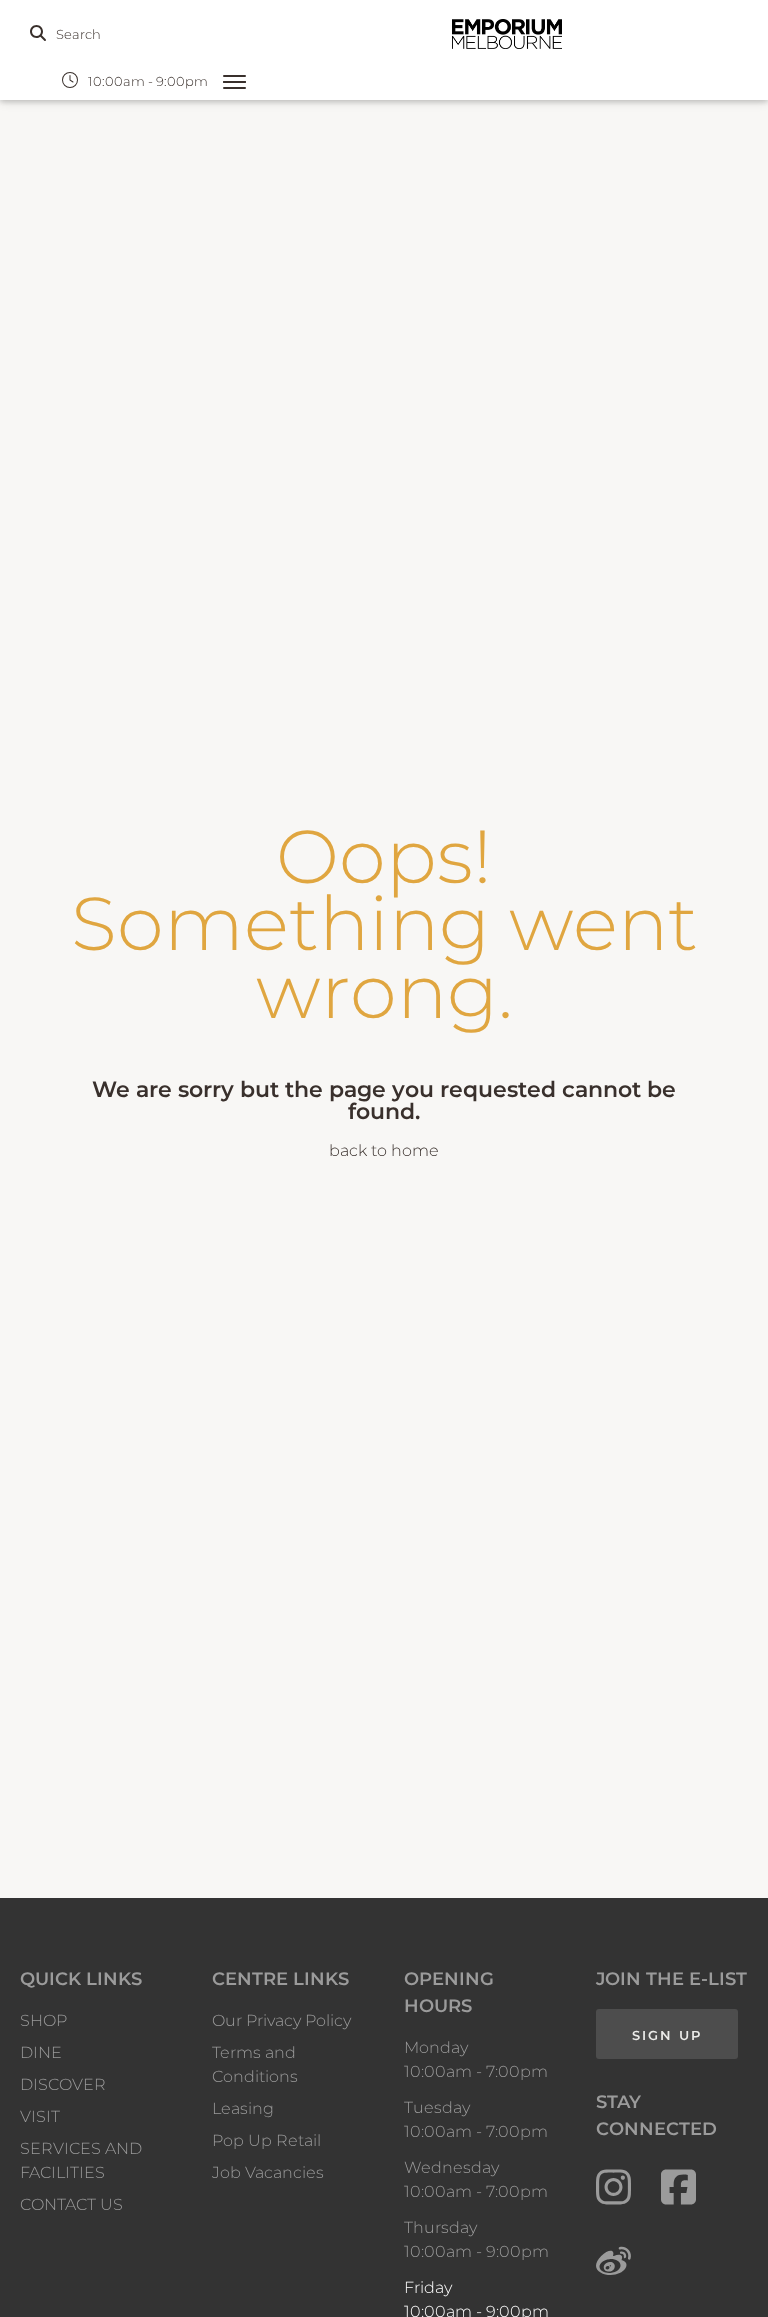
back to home (384, 1150)
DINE (41, 2052)
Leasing (243, 2108)
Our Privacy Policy (281, 2020)
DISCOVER (63, 2084)
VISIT (40, 2116)
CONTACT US (71, 2204)
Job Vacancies (268, 2172)
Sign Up (667, 2035)
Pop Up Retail (266, 2140)
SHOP (43, 2020)
